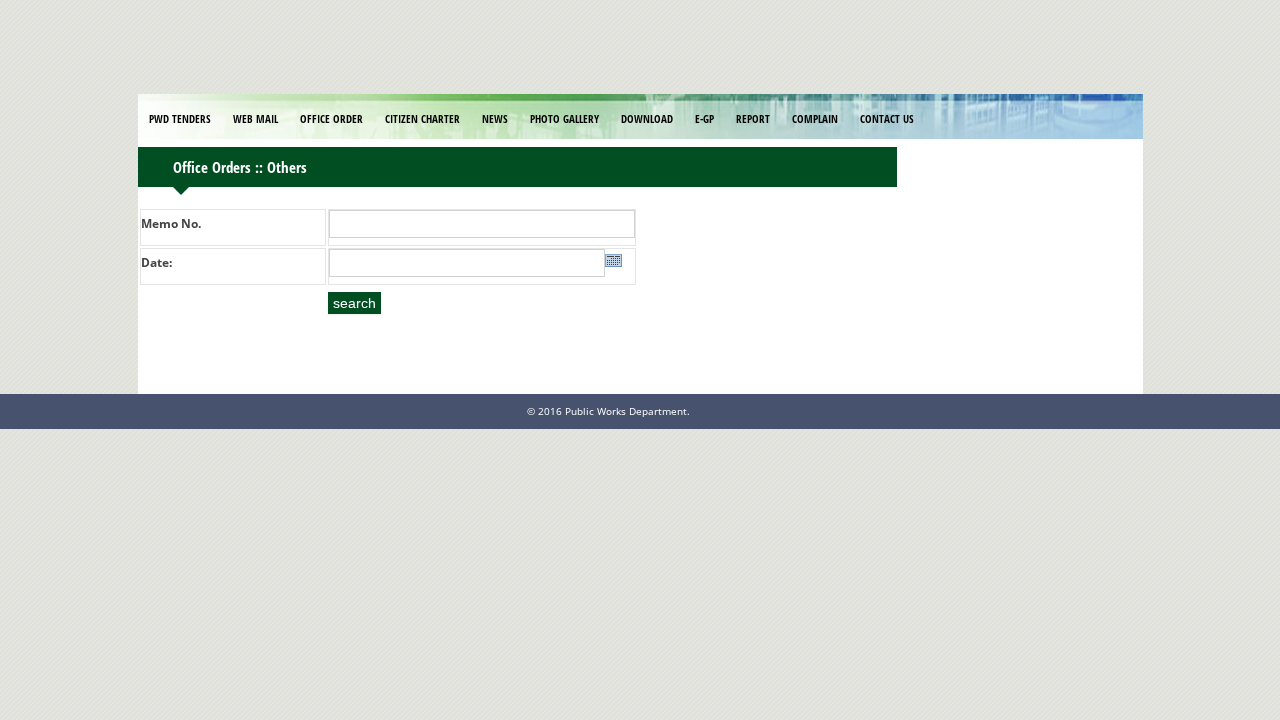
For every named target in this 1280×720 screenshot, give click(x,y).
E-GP (704, 118)
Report (753, 118)
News (495, 118)
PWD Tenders (180, 118)
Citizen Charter (422, 118)
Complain (815, 118)
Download (647, 118)
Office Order (331, 118)
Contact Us (887, 118)
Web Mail (255, 118)
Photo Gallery (564, 118)
